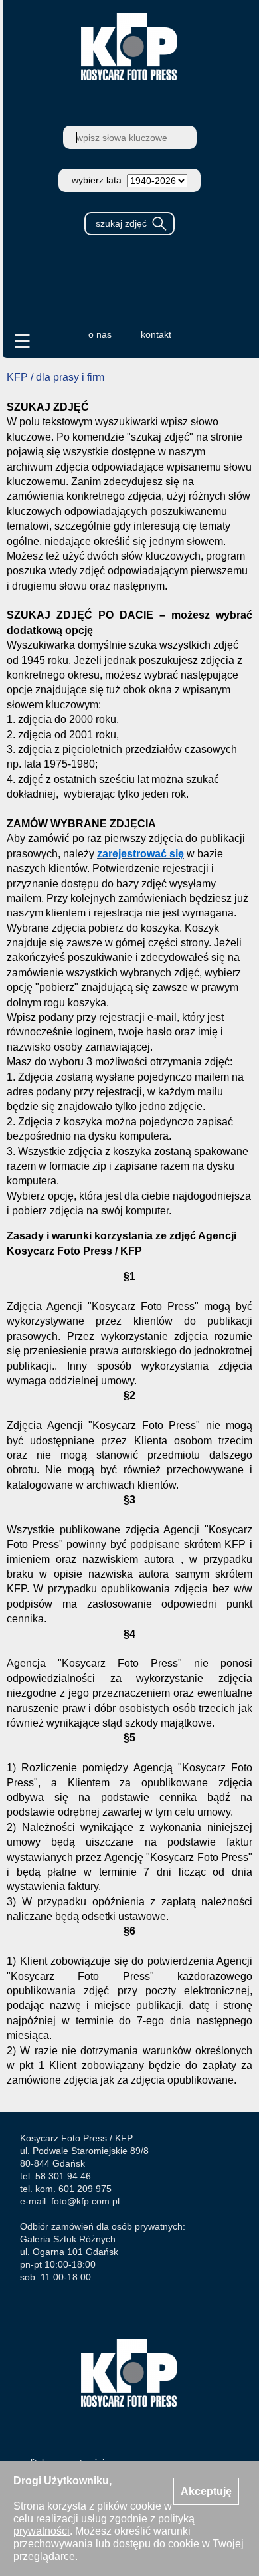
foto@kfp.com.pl (85, 2201)
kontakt (156, 334)
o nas (100, 334)
